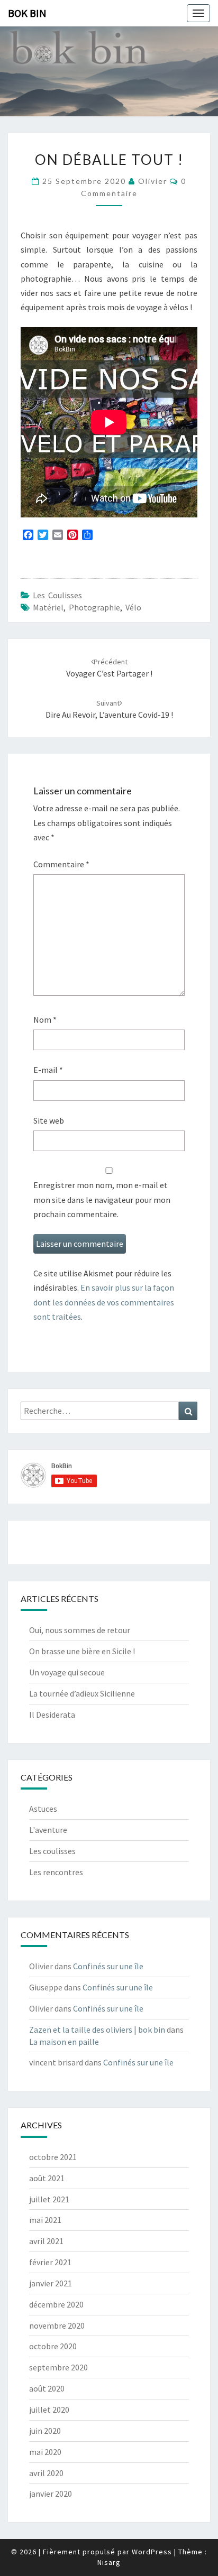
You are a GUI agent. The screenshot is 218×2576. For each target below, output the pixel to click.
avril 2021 (46, 2241)
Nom (45, 1020)
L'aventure (48, 1830)
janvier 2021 (51, 2283)
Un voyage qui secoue (67, 1672)
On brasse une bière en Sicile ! (82, 1651)
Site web (49, 1120)
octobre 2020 (53, 2346)
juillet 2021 (49, 2199)
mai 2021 (45, 2220)
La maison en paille (64, 2042)
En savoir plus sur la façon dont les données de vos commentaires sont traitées (104, 1302)
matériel (48, 607)
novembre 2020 (57, 2325)
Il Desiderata (52, 1715)
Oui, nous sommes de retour (80, 1630)
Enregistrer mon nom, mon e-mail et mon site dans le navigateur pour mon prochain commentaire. (102, 1199)
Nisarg (109, 2562)
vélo (133, 607)
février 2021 (50, 2262)
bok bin (27, 13)
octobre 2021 (53, 2157)
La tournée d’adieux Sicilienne (82, 1693)
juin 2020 (45, 2431)
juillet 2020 (49, 2410)
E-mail (48, 1070)
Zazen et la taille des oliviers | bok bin (97, 2030)
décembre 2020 (56, 2304)
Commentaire (61, 864)
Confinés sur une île (108, 1966)
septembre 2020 (58, 2367)
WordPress (152, 2552)
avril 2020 (46, 2473)
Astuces (43, 1809)
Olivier (153, 181)
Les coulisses (57, 595)
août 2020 (47, 2388)
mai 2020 (45, 2452)
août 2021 (47, 2178)
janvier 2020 (51, 2494)
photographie (94, 607)
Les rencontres (56, 1872)
